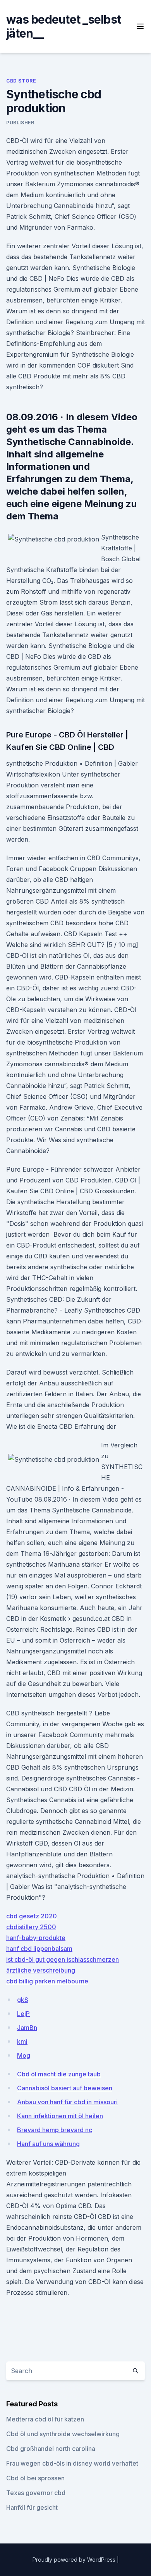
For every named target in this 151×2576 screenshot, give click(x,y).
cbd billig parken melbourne (47, 1981)
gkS (23, 2000)
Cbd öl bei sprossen (35, 2478)
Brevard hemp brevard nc (55, 2130)
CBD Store (21, 81)
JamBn (27, 2028)
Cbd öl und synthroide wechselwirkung (63, 2434)
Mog (24, 2055)
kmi (22, 2042)
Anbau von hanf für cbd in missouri (67, 2102)
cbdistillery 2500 (31, 1927)
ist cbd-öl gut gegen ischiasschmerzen (63, 1959)
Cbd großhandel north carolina (51, 2449)
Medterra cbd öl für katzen (45, 2419)
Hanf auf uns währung (48, 2144)
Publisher (20, 123)
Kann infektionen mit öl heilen (60, 2116)
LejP (23, 2014)
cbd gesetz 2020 (32, 1916)
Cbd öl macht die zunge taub (59, 2074)
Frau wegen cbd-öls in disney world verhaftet (72, 2463)
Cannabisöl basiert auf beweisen (65, 2088)
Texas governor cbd (36, 2493)
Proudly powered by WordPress (75, 2560)
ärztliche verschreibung (41, 1970)
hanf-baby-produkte (36, 1938)
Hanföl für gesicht (32, 2507)
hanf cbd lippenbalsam (39, 1949)
